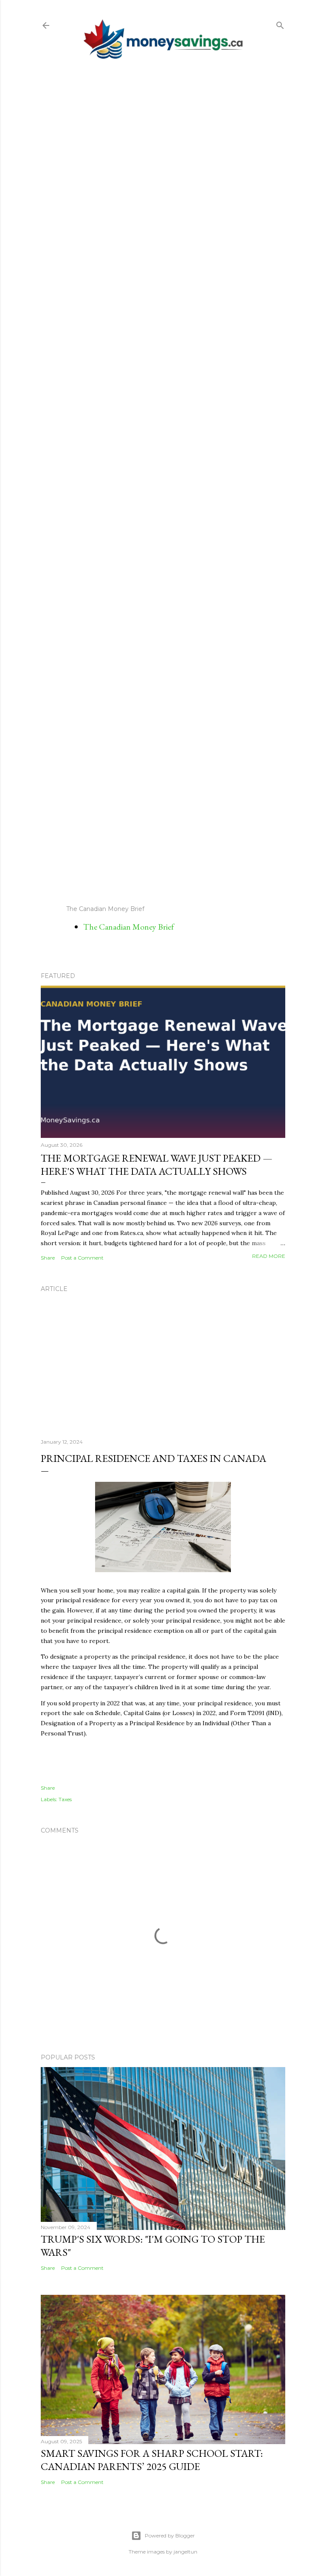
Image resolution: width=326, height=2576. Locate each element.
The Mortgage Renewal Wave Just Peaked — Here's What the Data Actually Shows (157, 1165)
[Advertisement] (163, 482)
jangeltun (185, 2552)
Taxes (65, 1799)
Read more (269, 1256)
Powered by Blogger (170, 2535)
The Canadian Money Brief (129, 927)
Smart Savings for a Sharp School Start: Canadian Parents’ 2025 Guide (152, 2460)
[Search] (280, 24)
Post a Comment (82, 1258)
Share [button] (48, 1258)
